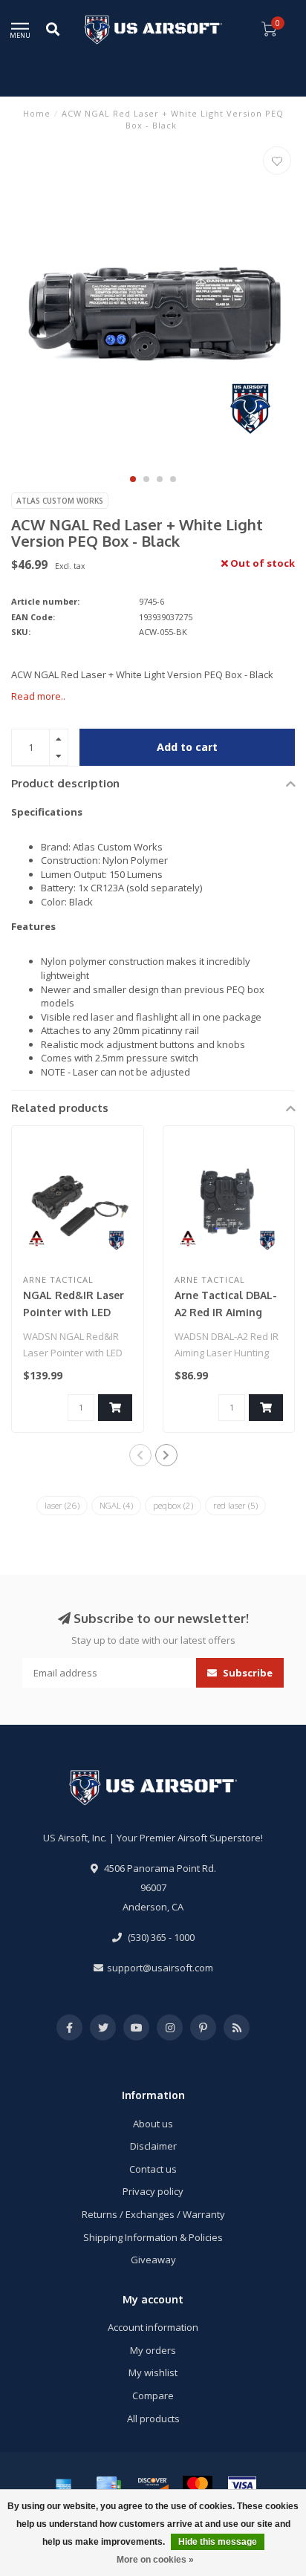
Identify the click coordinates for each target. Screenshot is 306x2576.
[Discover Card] (153, 2485)
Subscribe (247, 1673)
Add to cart (187, 747)
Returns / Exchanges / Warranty (153, 2214)
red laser (235, 1505)
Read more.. (38, 696)
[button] (133, 479)
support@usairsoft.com (160, 1968)
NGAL (116, 1505)
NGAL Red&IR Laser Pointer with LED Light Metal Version (74, 1312)
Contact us (153, 2169)
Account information (153, 2327)
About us (153, 2124)
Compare (153, 2396)
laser (62, 1505)
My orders (153, 2350)
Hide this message (218, 2542)
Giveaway (153, 2260)
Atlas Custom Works (60, 501)
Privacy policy (153, 2191)
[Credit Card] (108, 2485)
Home (37, 113)
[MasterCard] (198, 2485)
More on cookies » (155, 2560)
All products (153, 2419)
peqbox (173, 1505)
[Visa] (242, 2485)
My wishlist (153, 2372)
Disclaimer (153, 2146)
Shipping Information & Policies (153, 2237)
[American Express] (64, 2485)
